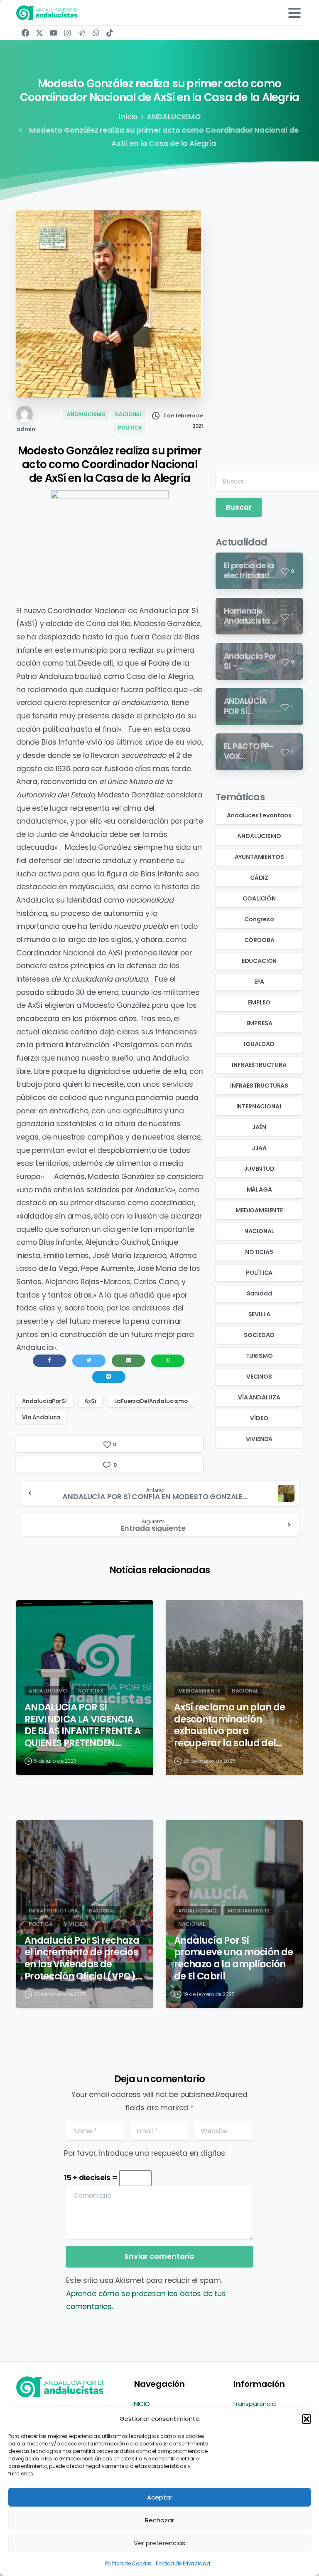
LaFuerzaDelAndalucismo (151, 1401)
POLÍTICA (259, 1273)
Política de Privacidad (183, 2563)
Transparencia (254, 2404)
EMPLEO (259, 1002)
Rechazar (159, 2520)
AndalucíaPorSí (44, 1401)
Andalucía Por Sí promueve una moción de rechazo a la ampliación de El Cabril (233, 1958)
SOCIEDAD (259, 1335)
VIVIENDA (259, 1439)
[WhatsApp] (96, 33)
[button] (307, 2419)
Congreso (259, 919)
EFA (259, 982)
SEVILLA (259, 1314)
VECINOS (259, 1377)
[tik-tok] (110, 33)
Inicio (128, 117)
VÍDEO (259, 1418)
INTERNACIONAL (259, 1106)
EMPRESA (259, 1023)
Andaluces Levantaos (259, 815)
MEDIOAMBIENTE (259, 1210)
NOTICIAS (259, 1252)
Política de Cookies (129, 2563)
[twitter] (39, 33)
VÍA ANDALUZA (259, 1397)
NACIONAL (259, 1231)
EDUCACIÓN (259, 961)
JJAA (259, 1148)
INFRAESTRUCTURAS (259, 1086)
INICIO (141, 2404)
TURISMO (259, 1356)
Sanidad (259, 1293)
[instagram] (67, 33)
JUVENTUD (259, 1169)
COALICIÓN (259, 898)
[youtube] (54, 33)
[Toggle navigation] (294, 13)
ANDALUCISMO (174, 117)
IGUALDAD (259, 1044)
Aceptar (160, 2497)
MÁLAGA (259, 1189)
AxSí (90, 1401)
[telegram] (81, 33)
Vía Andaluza (41, 1418)
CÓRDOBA (259, 940)
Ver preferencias (159, 2543)
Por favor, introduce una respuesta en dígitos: (145, 2153)
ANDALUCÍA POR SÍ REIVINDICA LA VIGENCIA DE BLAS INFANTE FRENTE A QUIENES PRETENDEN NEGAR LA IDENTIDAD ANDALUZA (82, 1725)
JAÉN (259, 1127)
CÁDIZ (259, 878)
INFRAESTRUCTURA (259, 1065)
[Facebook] (25, 33)
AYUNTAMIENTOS (259, 857)
